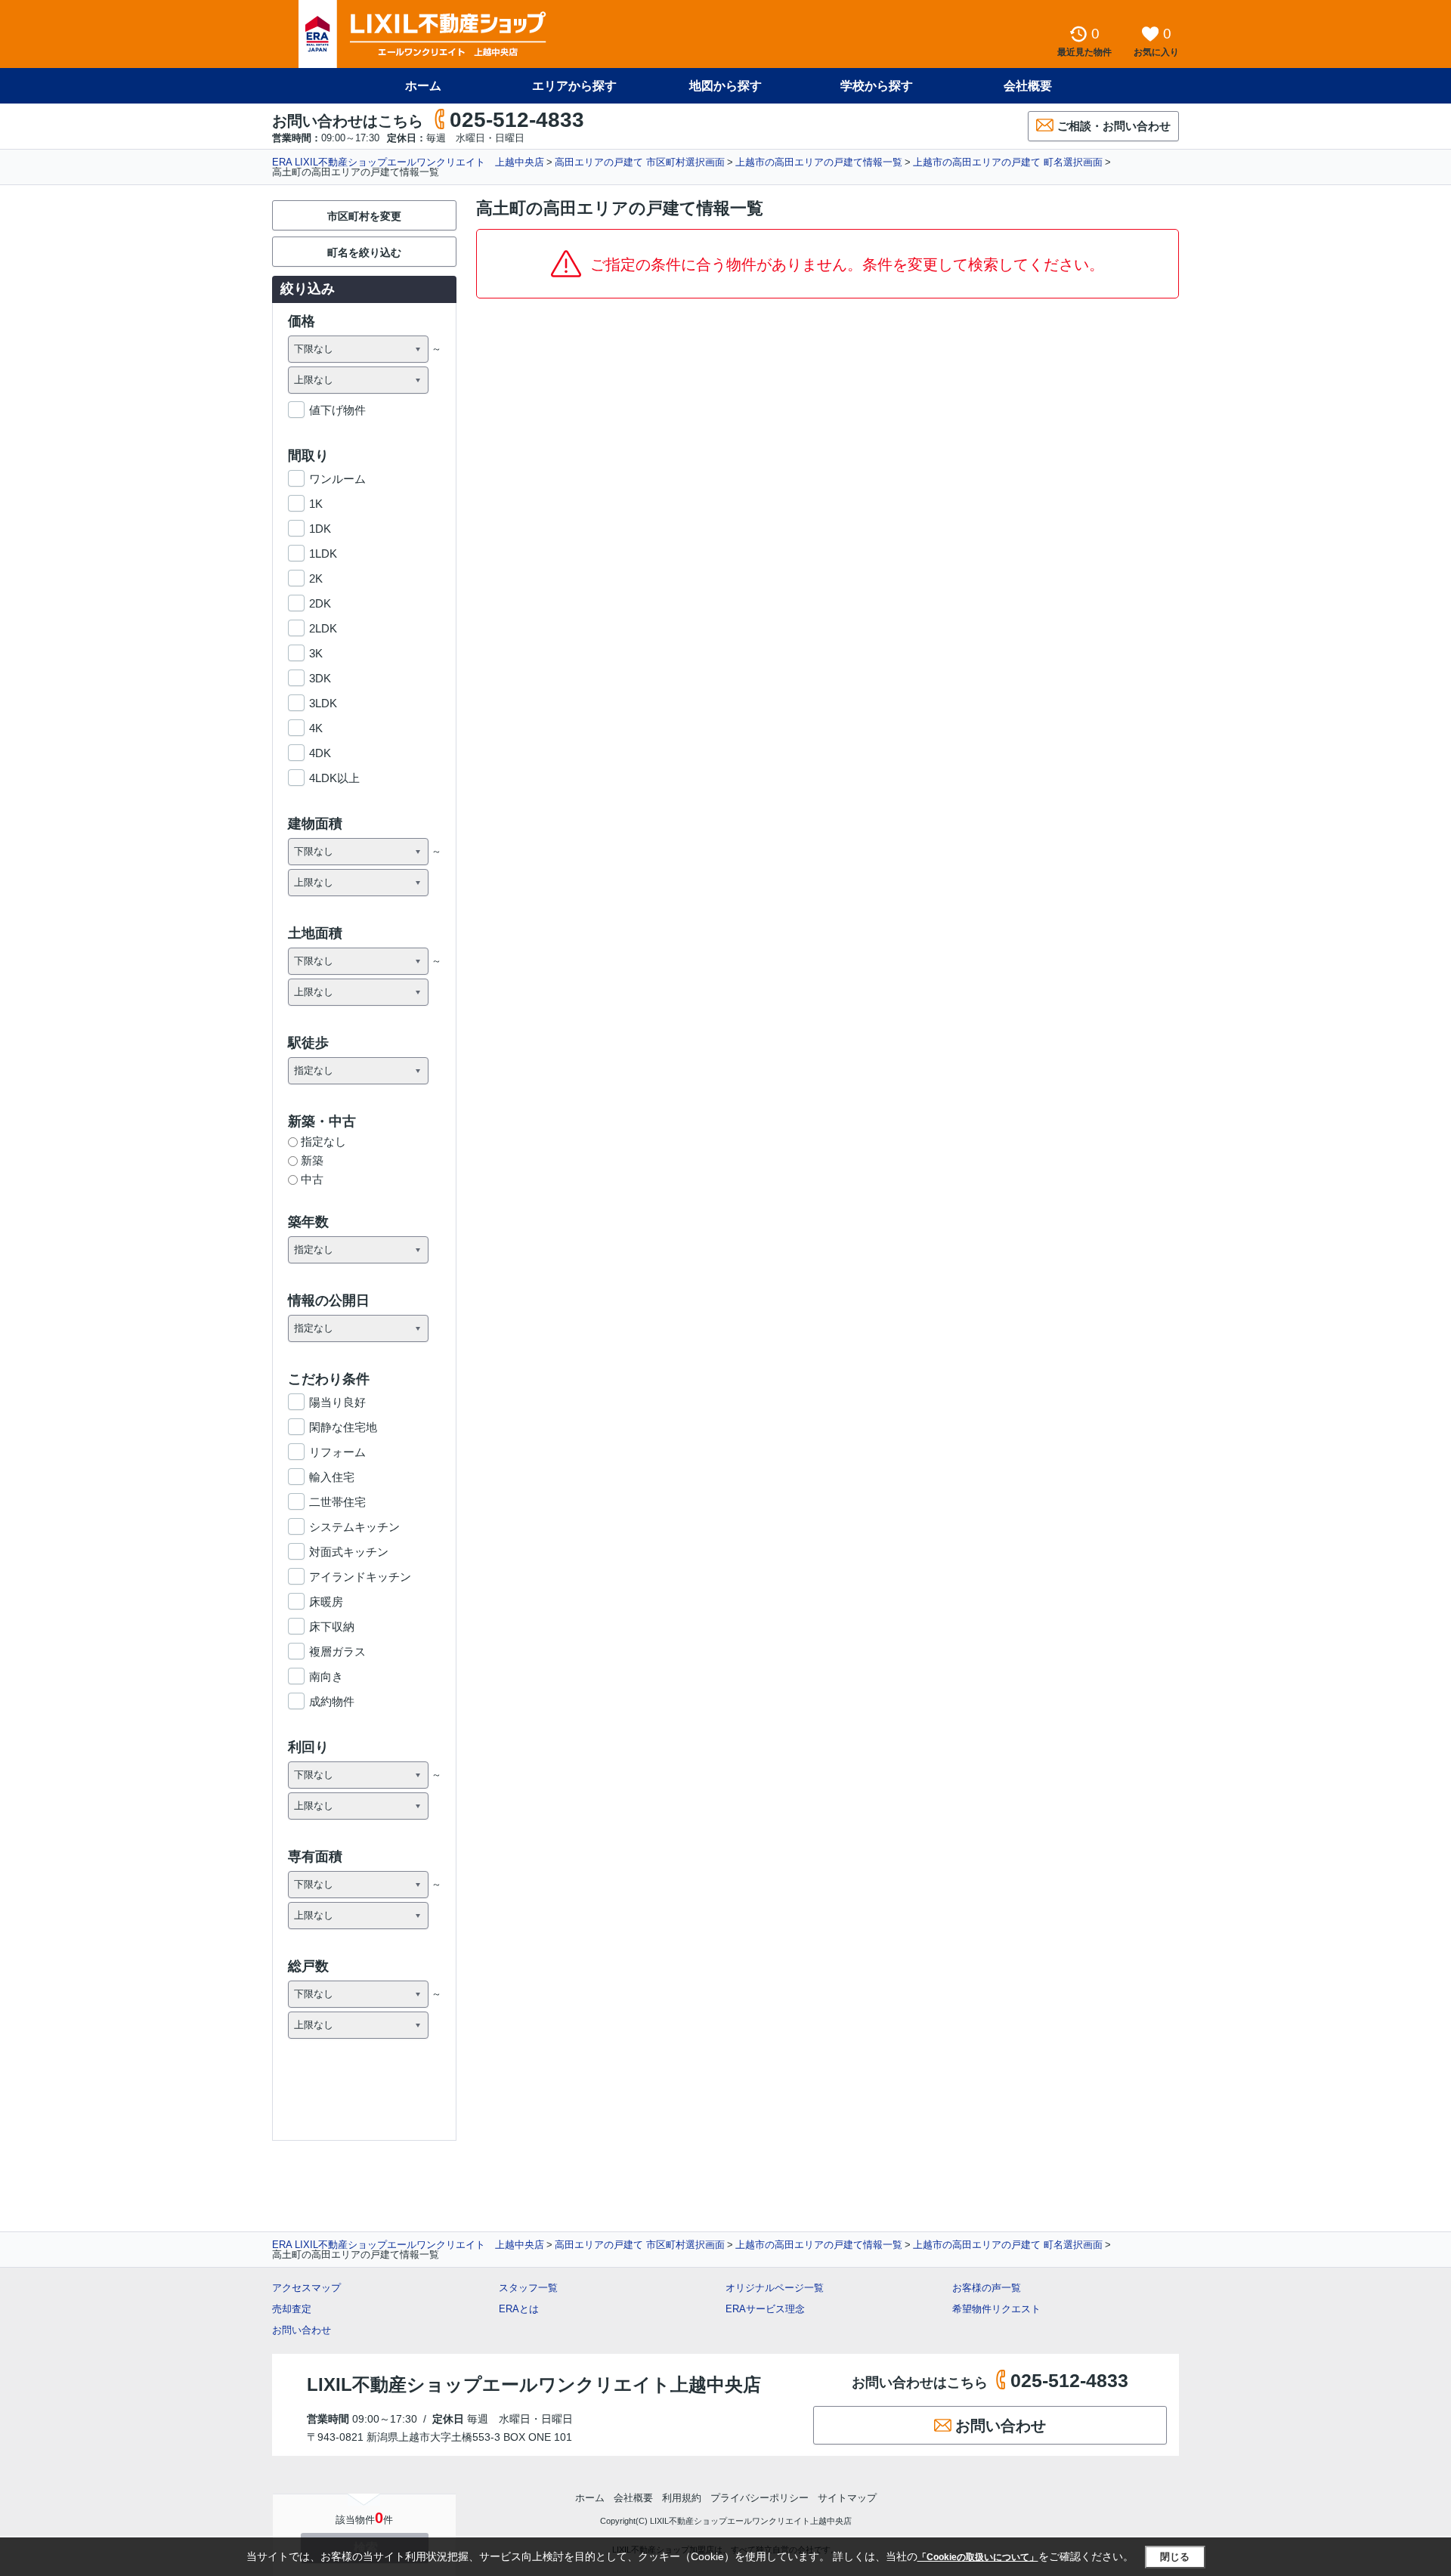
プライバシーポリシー (760, 2498)
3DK (320, 678)
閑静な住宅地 (343, 1427)
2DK (320, 603)
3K (316, 653)
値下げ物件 (337, 410)
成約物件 (332, 1701)
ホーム (423, 86)
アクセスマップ (306, 2288)
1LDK (323, 554)
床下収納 (332, 1627)
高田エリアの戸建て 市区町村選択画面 (640, 162)
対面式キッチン (349, 1552)
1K (316, 504)
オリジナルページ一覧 (775, 2288)
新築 (312, 1160)
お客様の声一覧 (987, 2288)
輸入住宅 (332, 1477)
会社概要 (1028, 86)
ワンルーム (337, 479)
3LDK (323, 703)
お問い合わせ (302, 2330)
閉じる (1175, 2557)
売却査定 (292, 2309)
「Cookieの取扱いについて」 (978, 2557)
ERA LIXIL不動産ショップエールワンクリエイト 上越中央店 (408, 162)
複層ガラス (337, 1651)
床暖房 (326, 1602)
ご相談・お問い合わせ (1114, 126)
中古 (312, 1179)
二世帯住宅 (337, 1502)
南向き (326, 1676)
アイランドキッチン (360, 1577)
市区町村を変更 (364, 216)
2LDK (323, 628)
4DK (320, 753)
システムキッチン (354, 1527)
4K (316, 728)
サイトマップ (847, 2498)
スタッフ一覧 (528, 2288)
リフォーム (337, 1452)
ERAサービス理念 (765, 2309)
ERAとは (519, 2309)
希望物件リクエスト (996, 2309)
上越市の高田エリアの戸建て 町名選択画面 (1008, 162)
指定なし (323, 1141)
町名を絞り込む (364, 252)
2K (316, 578)
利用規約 (682, 2498)
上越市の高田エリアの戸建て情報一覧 (819, 162)
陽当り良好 (337, 1402)
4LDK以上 (334, 778)
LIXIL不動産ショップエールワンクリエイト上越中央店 (534, 2384)
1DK (320, 529)
